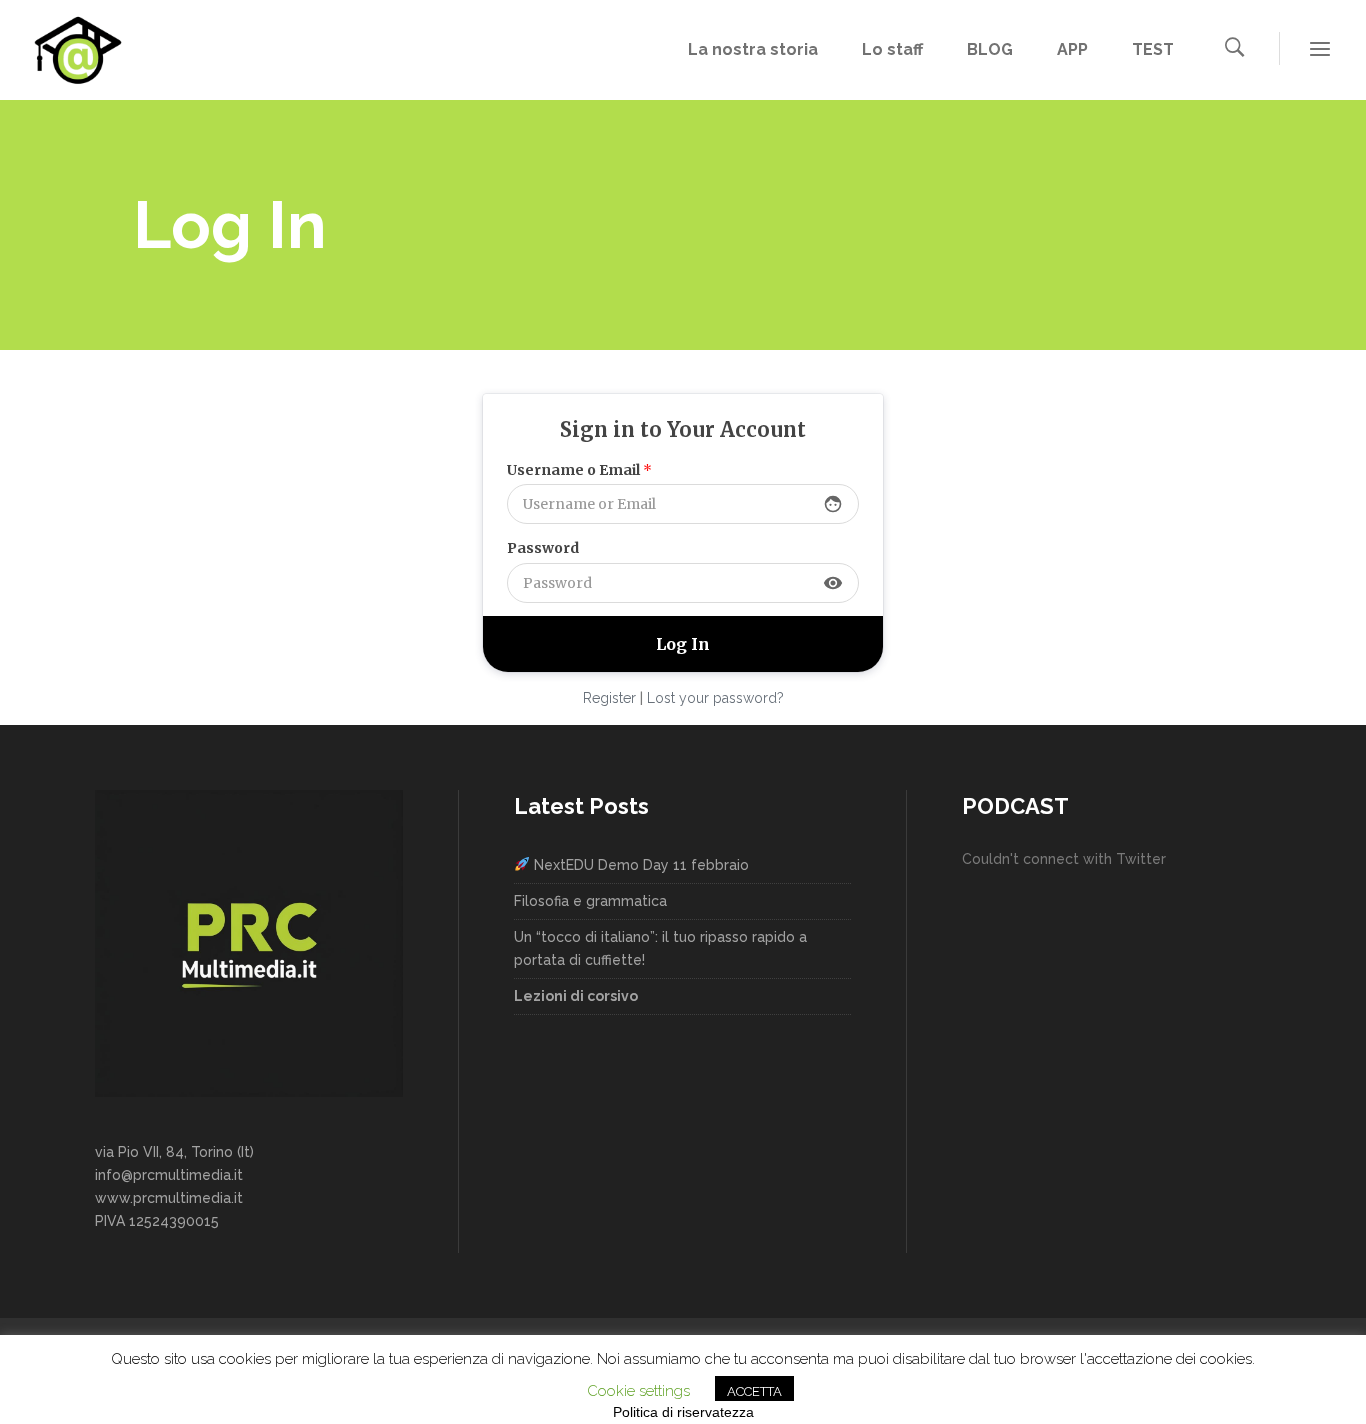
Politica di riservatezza (683, 1412)
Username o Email (579, 470)
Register (609, 698)
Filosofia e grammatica (590, 901)
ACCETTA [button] (754, 1391)
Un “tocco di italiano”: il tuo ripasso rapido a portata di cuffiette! (660, 948)
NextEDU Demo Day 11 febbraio (639, 865)
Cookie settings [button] (638, 1391)
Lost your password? (715, 698)
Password (543, 548)
